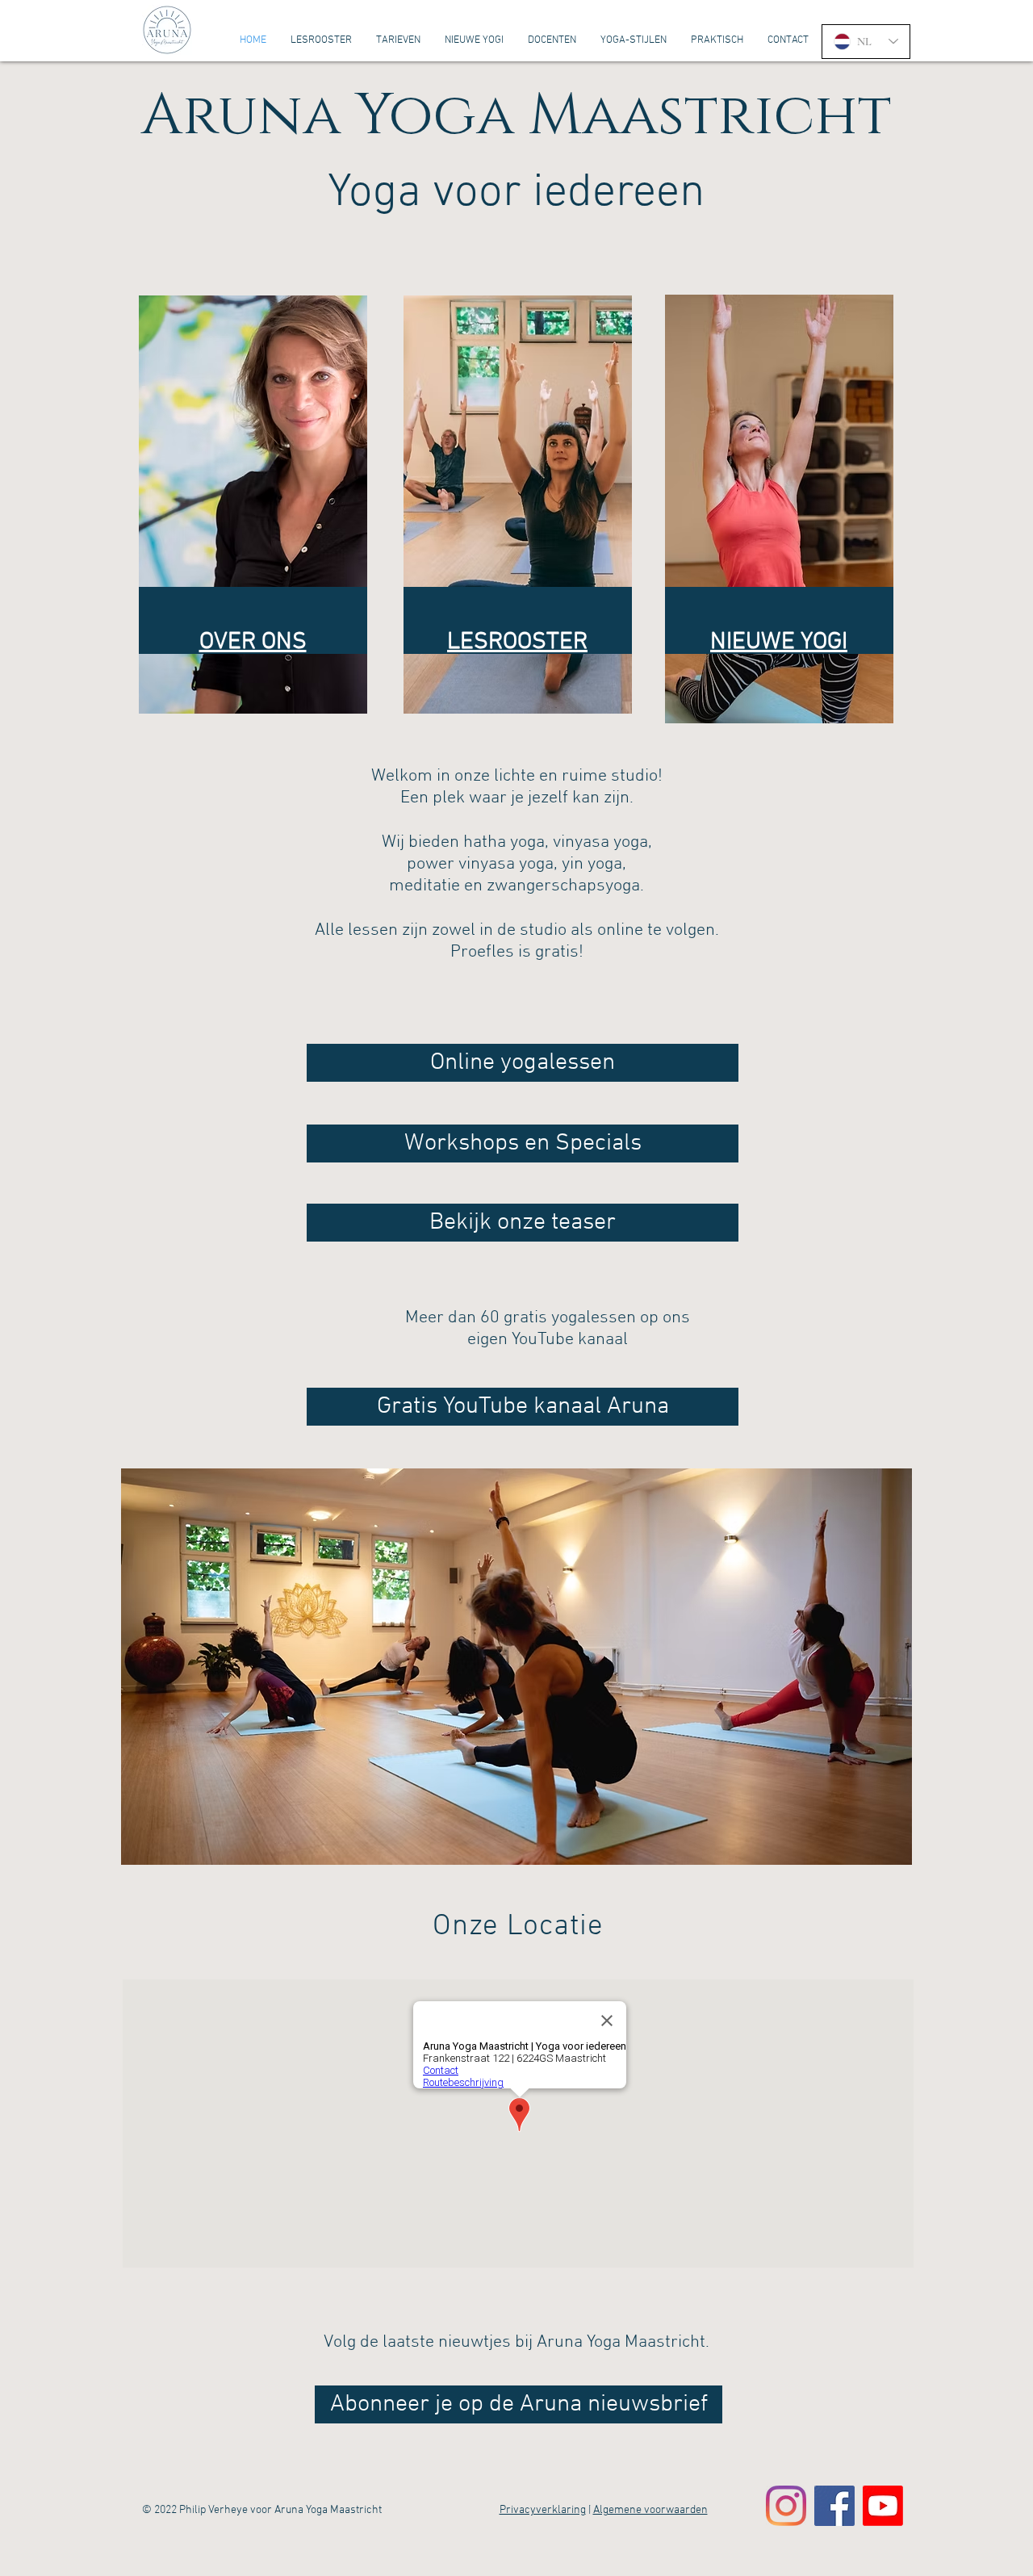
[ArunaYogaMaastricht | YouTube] (883, 2506)
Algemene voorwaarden (650, 2510)
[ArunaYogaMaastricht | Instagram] (786, 2506)
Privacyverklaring (543, 2510)
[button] (516, 1667)
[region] (253, 505)
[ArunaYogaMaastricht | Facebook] (834, 2506)
